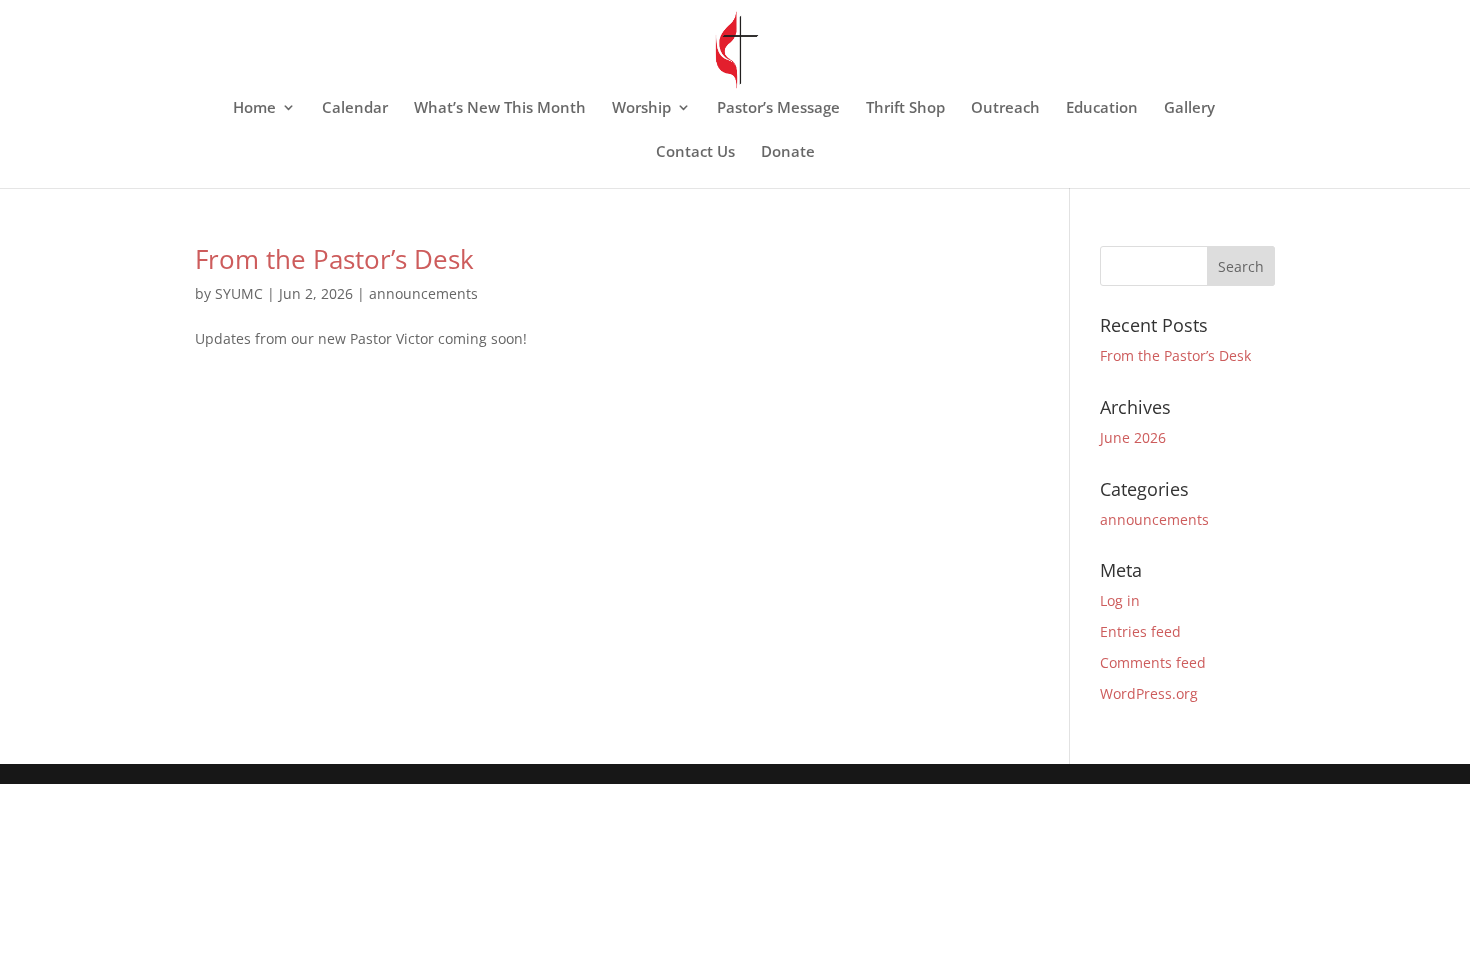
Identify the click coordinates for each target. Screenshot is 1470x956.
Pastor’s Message (778, 108)
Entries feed (1140, 631)
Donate (788, 152)
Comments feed (1153, 662)
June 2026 (1133, 437)
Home (254, 108)
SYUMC (239, 293)
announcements (423, 293)
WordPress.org (1149, 693)
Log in (1120, 600)
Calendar (355, 108)
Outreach (1005, 108)
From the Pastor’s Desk (334, 259)
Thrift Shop (905, 108)
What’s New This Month (500, 108)
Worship (641, 108)
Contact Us (695, 152)
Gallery (1189, 108)
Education (1102, 108)
